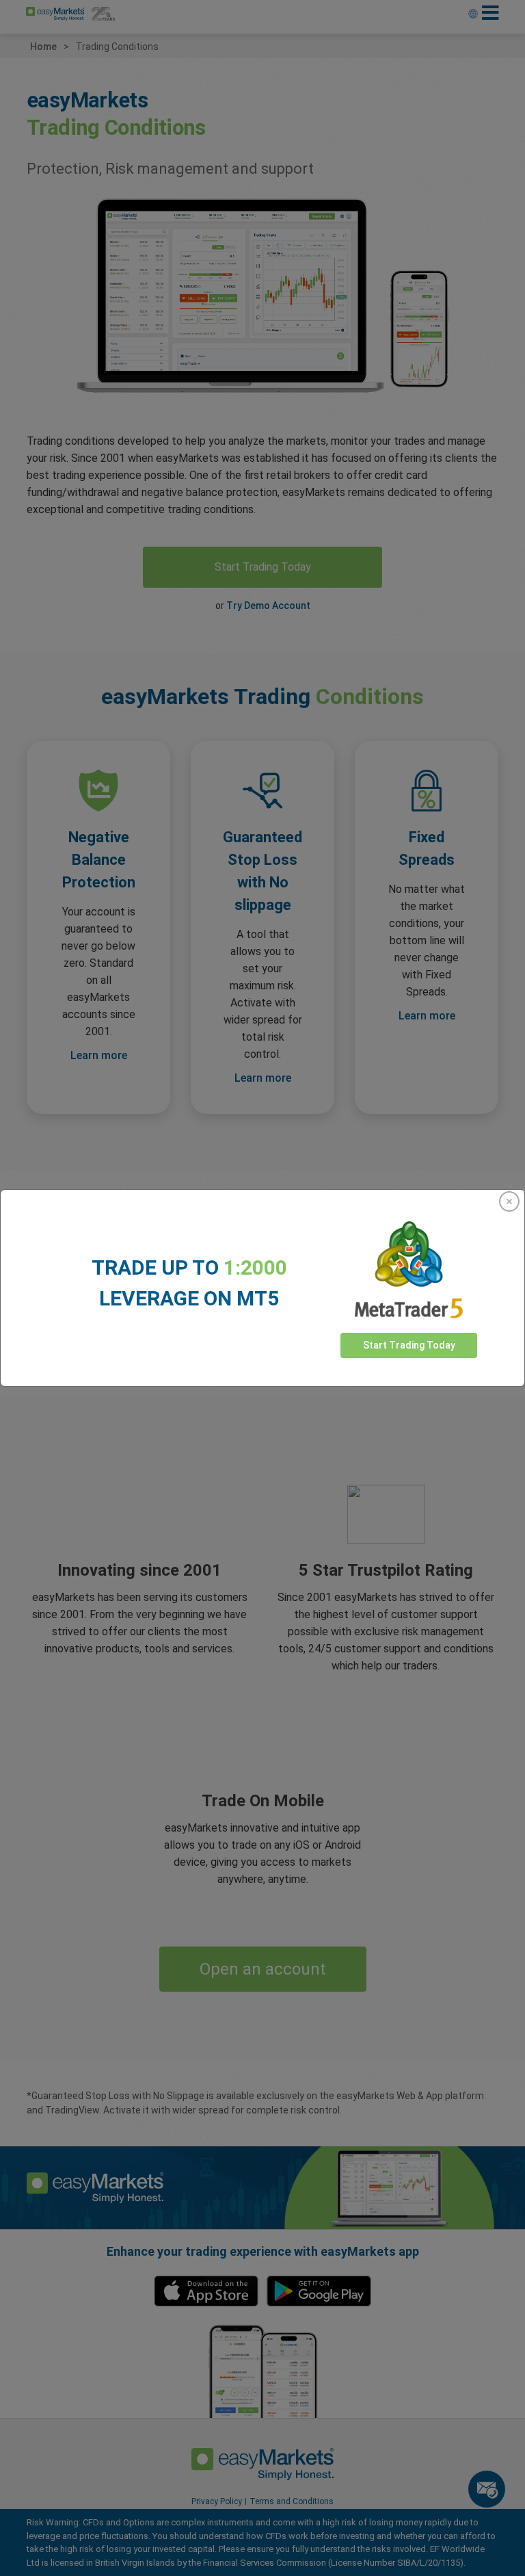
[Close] (509, 1201)
